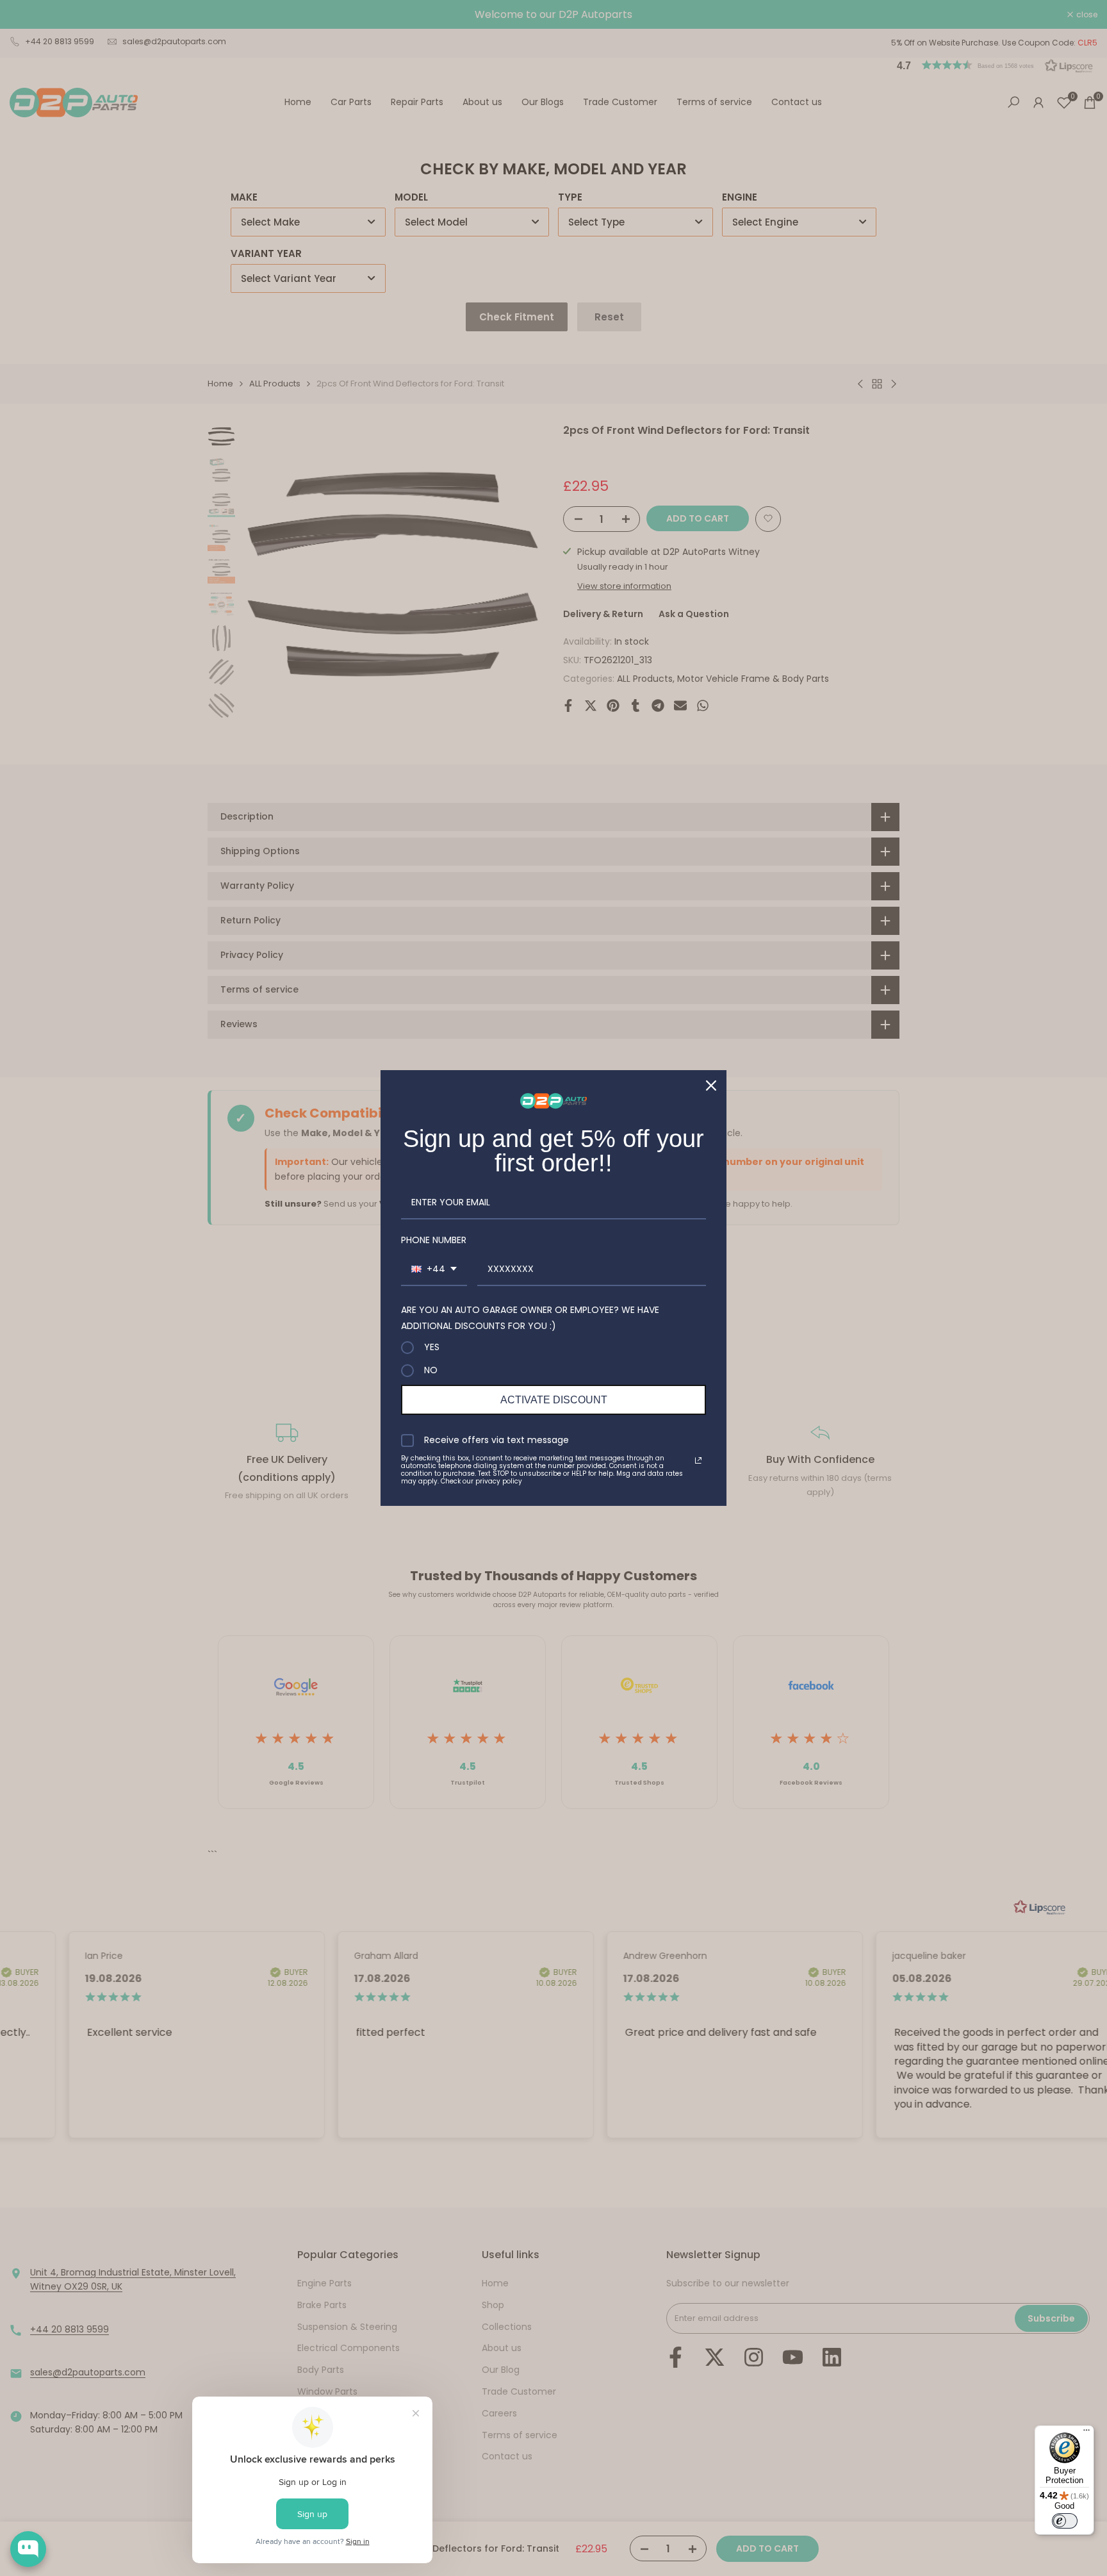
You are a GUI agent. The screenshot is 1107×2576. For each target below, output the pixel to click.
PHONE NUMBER (434, 1240)
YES (432, 1348)
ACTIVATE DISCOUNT (554, 1400)
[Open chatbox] (28, 2549)
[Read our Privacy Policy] (698, 1460)
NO (431, 1371)
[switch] (1065, 2521)
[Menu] (1086, 2433)
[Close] (711, 1086)
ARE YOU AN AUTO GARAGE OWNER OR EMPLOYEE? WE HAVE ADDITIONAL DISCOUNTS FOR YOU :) (530, 1318)
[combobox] (434, 1270)
